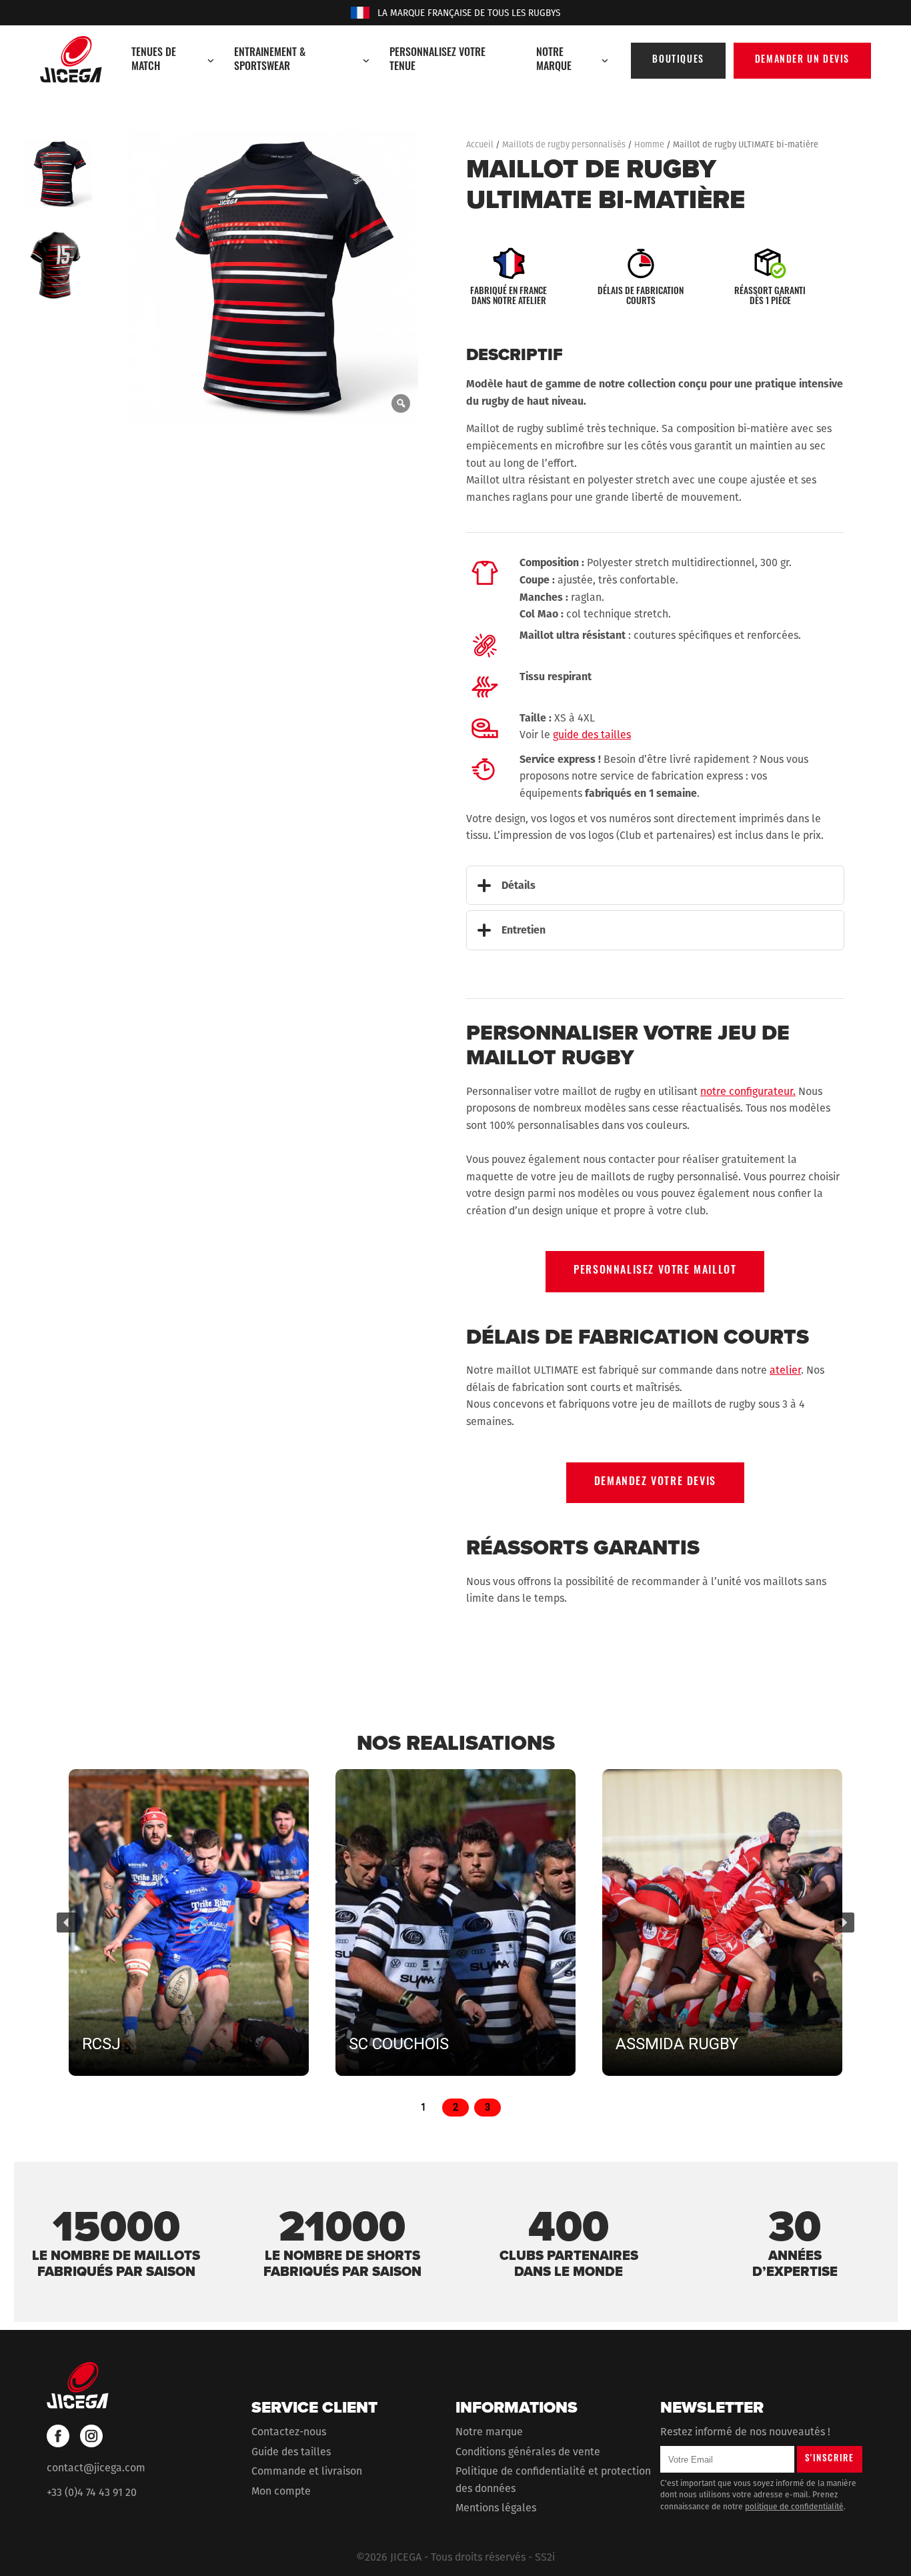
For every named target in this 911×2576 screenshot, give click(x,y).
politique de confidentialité (794, 2506)
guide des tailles (592, 735)
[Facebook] (58, 2436)
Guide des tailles (291, 2451)
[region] (455, 1938)
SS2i (545, 2557)
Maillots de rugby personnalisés (564, 144)
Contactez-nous (289, 2432)
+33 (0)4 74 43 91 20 (92, 2492)
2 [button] (455, 2107)
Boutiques (678, 60)
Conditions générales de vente (528, 2451)
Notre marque (489, 2432)
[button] (67, 1922)
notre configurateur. (748, 1091)
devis (802, 60)
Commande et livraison (307, 2471)
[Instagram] (91, 2436)
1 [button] (423, 2107)
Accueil (480, 144)
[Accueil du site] (71, 59)
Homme (649, 144)
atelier (785, 1370)
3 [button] (488, 2107)
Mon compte (281, 2490)
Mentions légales (496, 2508)
